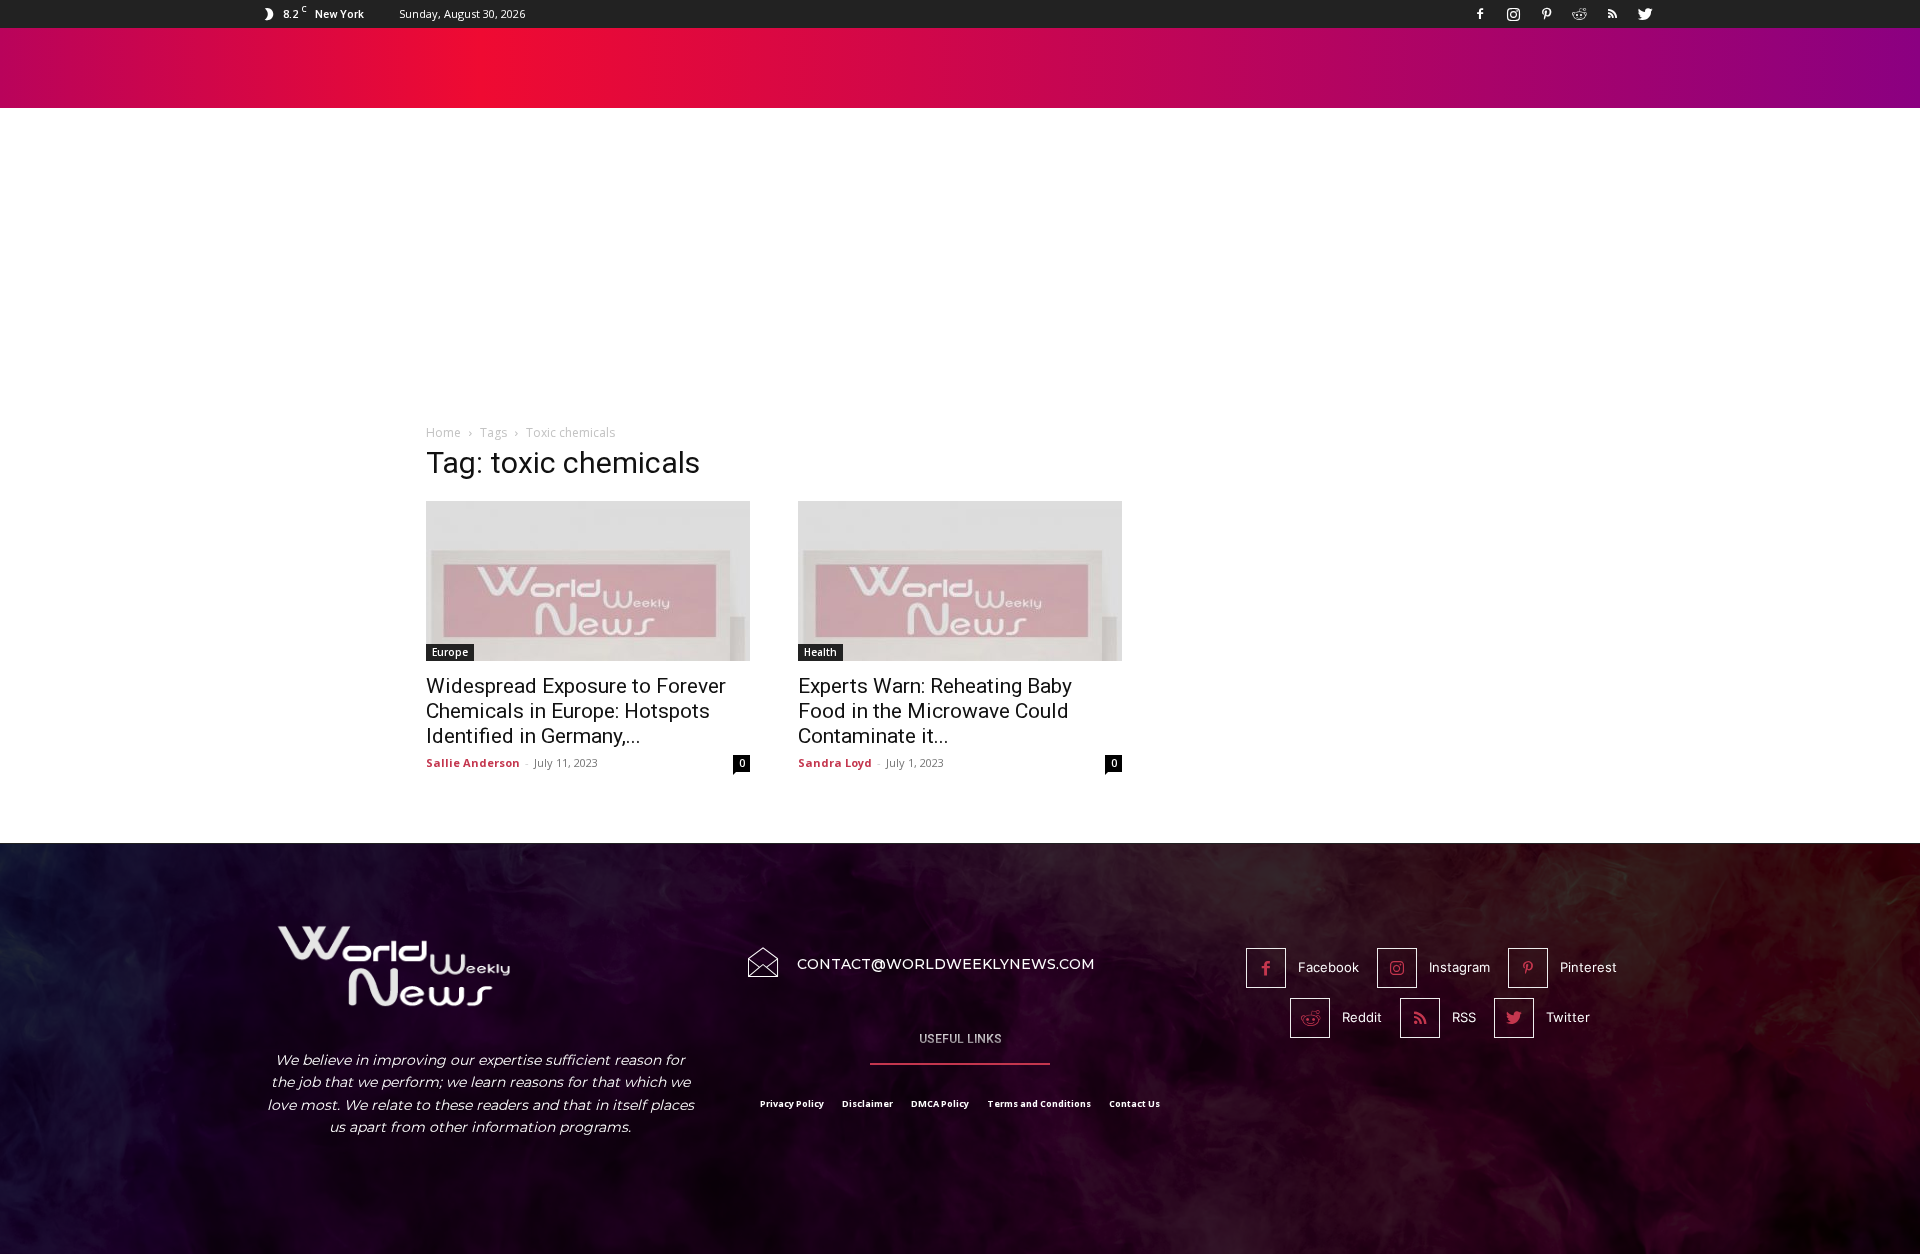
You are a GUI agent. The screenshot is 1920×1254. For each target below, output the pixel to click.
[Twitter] (1645, 14)
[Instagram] (1513, 14)
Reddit (1362, 1017)
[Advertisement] (960, 277)
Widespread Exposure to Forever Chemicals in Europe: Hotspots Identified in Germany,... (576, 711)
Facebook (1328, 967)
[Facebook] (1480, 14)
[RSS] (1612, 14)
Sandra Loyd (835, 762)
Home (443, 432)
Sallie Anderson (473, 762)
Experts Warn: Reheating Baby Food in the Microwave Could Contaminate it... (935, 711)
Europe (450, 652)
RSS (1464, 1017)
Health (820, 652)
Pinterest (1588, 967)
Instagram (1459, 967)
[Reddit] (1579, 14)
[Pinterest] (1546, 14)
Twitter (1568, 1017)
